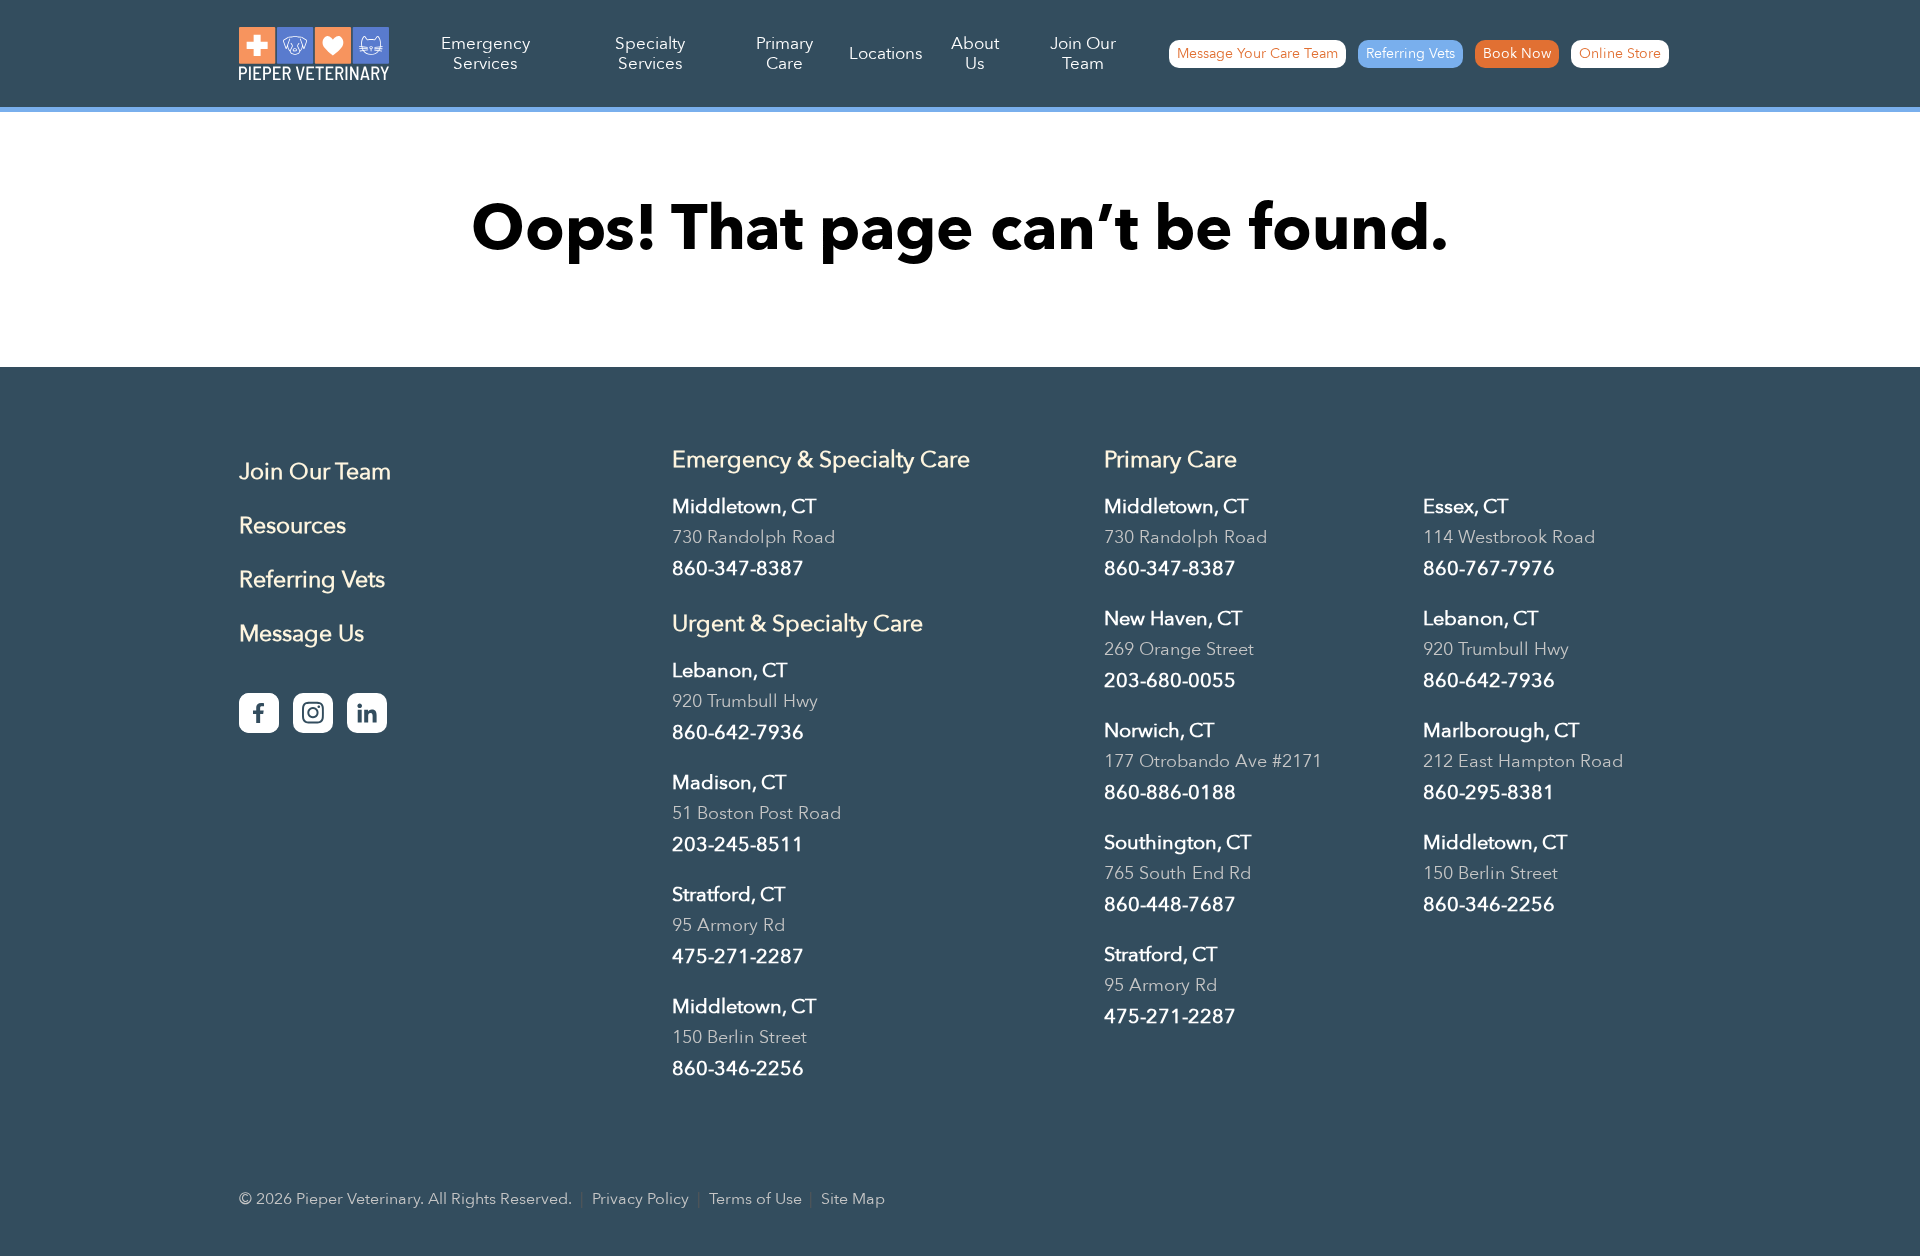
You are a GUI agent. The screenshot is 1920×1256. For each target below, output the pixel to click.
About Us (975, 53)
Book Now (1517, 53)
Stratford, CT (728, 894)
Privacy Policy (640, 1199)
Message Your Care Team (1257, 53)
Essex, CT (1465, 506)
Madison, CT (729, 782)
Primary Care (784, 53)
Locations (886, 53)
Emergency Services (485, 53)
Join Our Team (1083, 53)
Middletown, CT (744, 506)
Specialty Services (650, 53)
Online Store (1620, 53)
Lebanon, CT (729, 670)
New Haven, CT (1173, 618)
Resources (292, 525)
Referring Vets (1410, 53)
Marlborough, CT (1501, 730)
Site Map (853, 1199)
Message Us (301, 633)
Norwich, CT (1159, 730)
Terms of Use (755, 1199)
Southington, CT (1177, 842)
